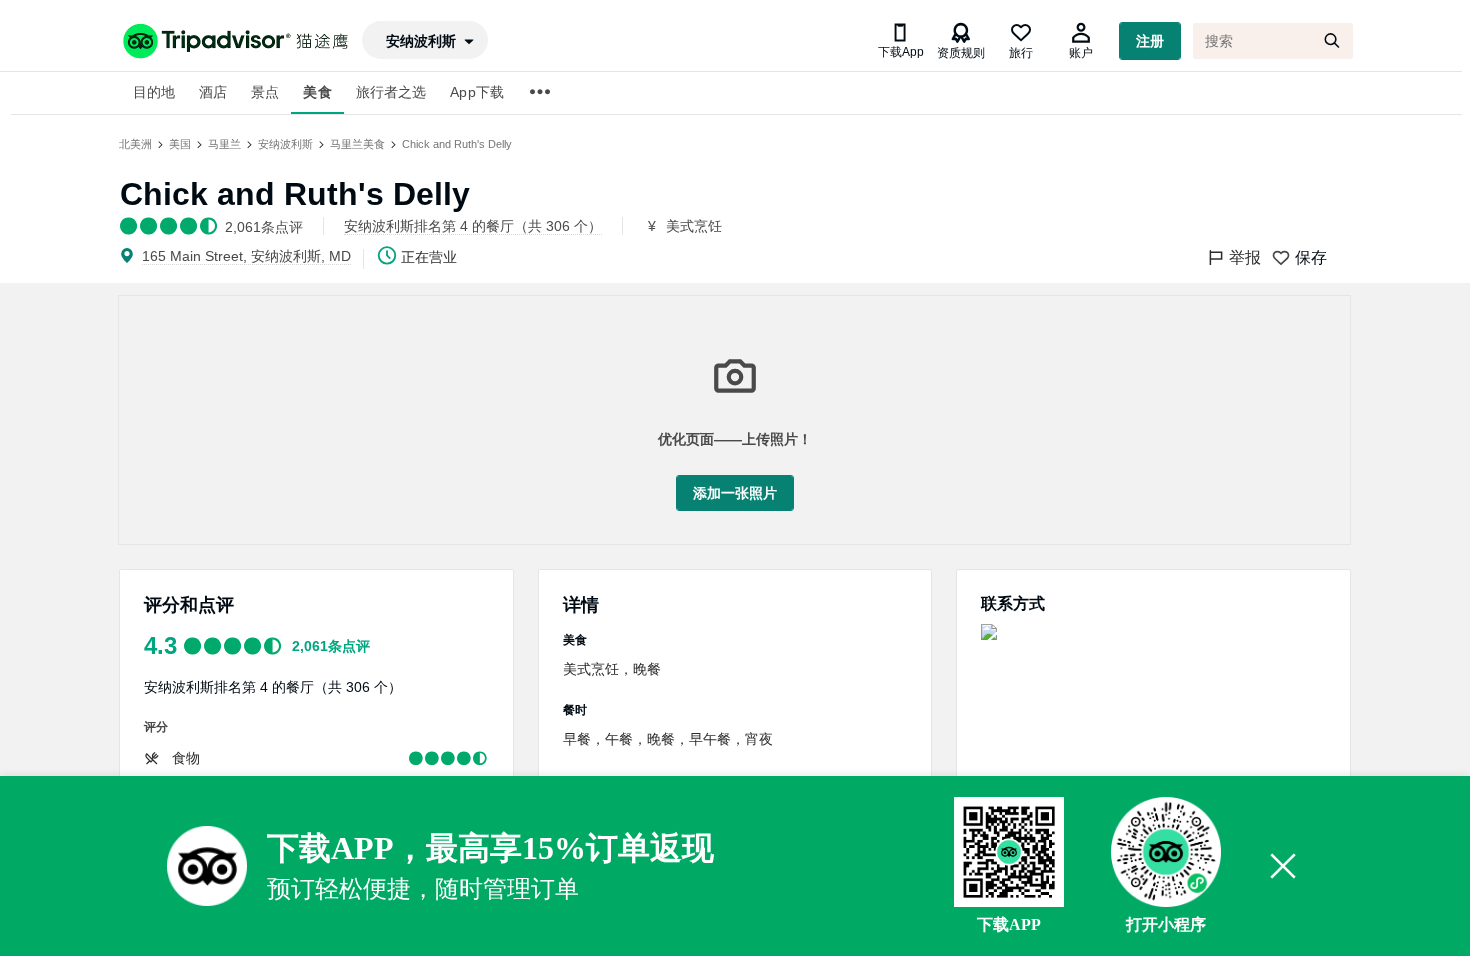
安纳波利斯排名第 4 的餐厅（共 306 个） (273, 687)
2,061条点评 (331, 646)
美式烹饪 (694, 226)
